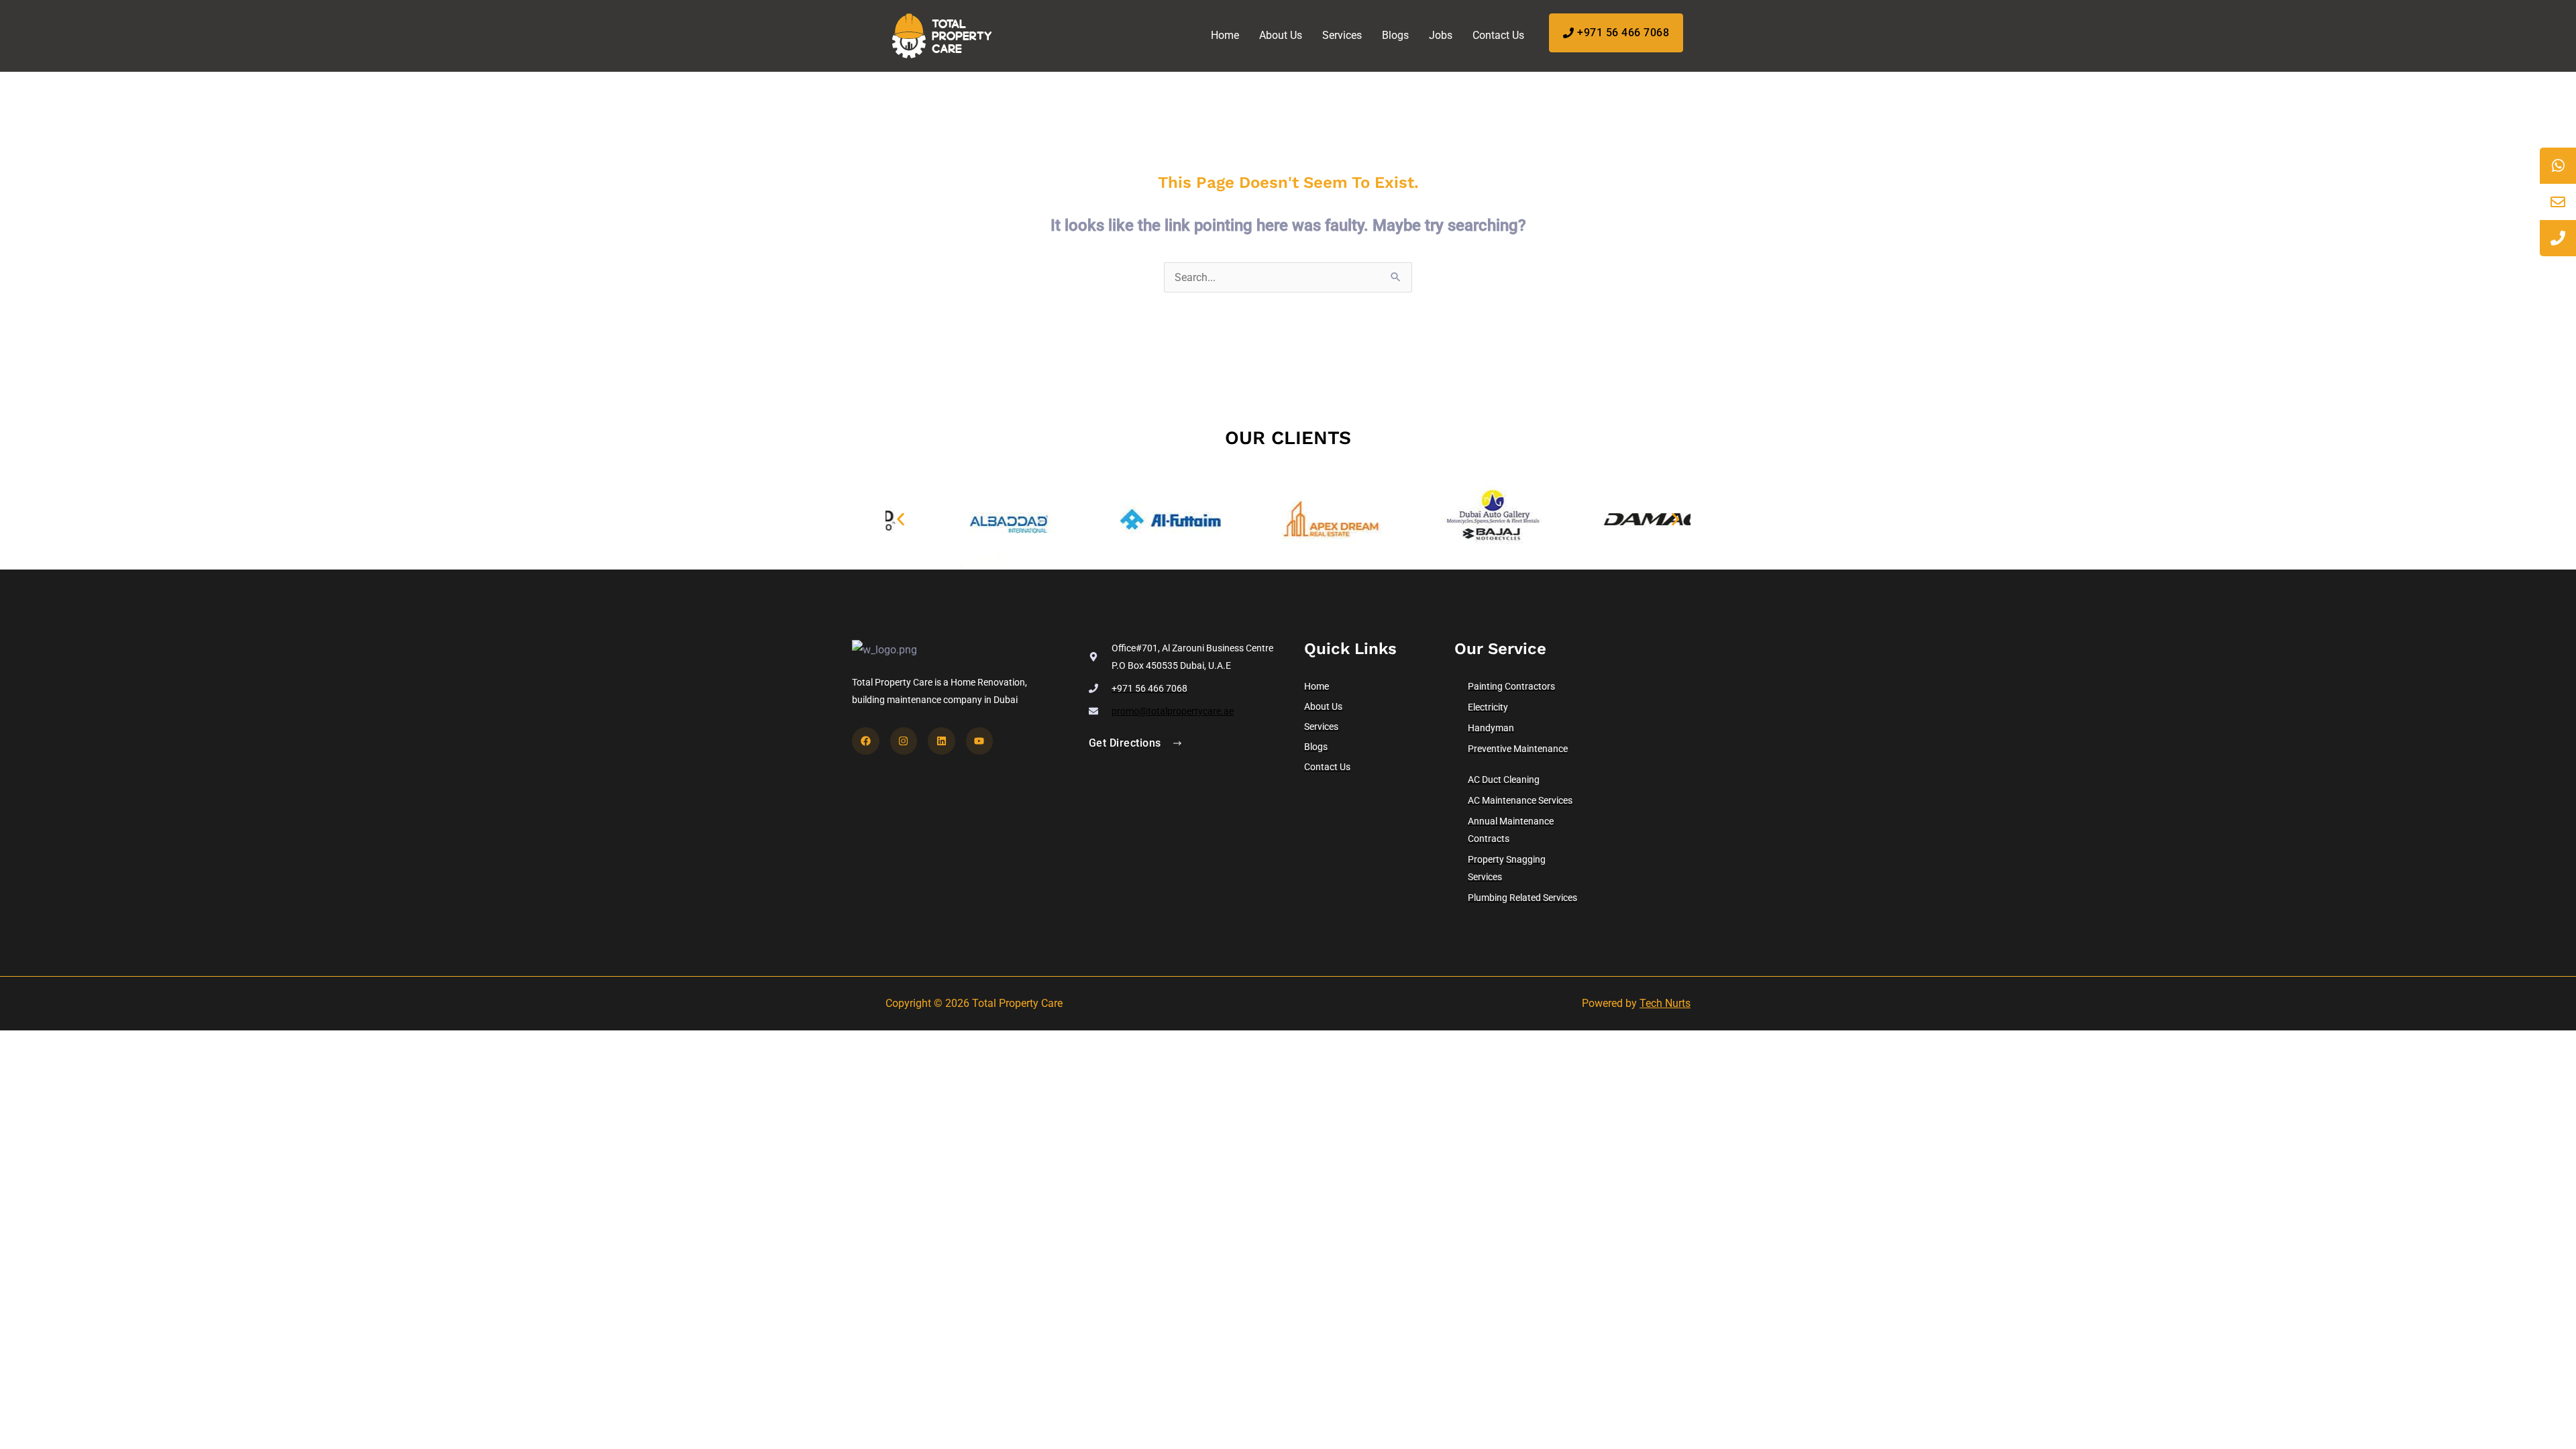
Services (1342, 35)
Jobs (1441, 35)
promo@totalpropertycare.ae (1173, 711)
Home (1225, 35)
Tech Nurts (1665, 1003)
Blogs (1395, 35)
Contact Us (1498, 35)
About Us (1281, 35)
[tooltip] (2558, 166)
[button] (901, 520)
